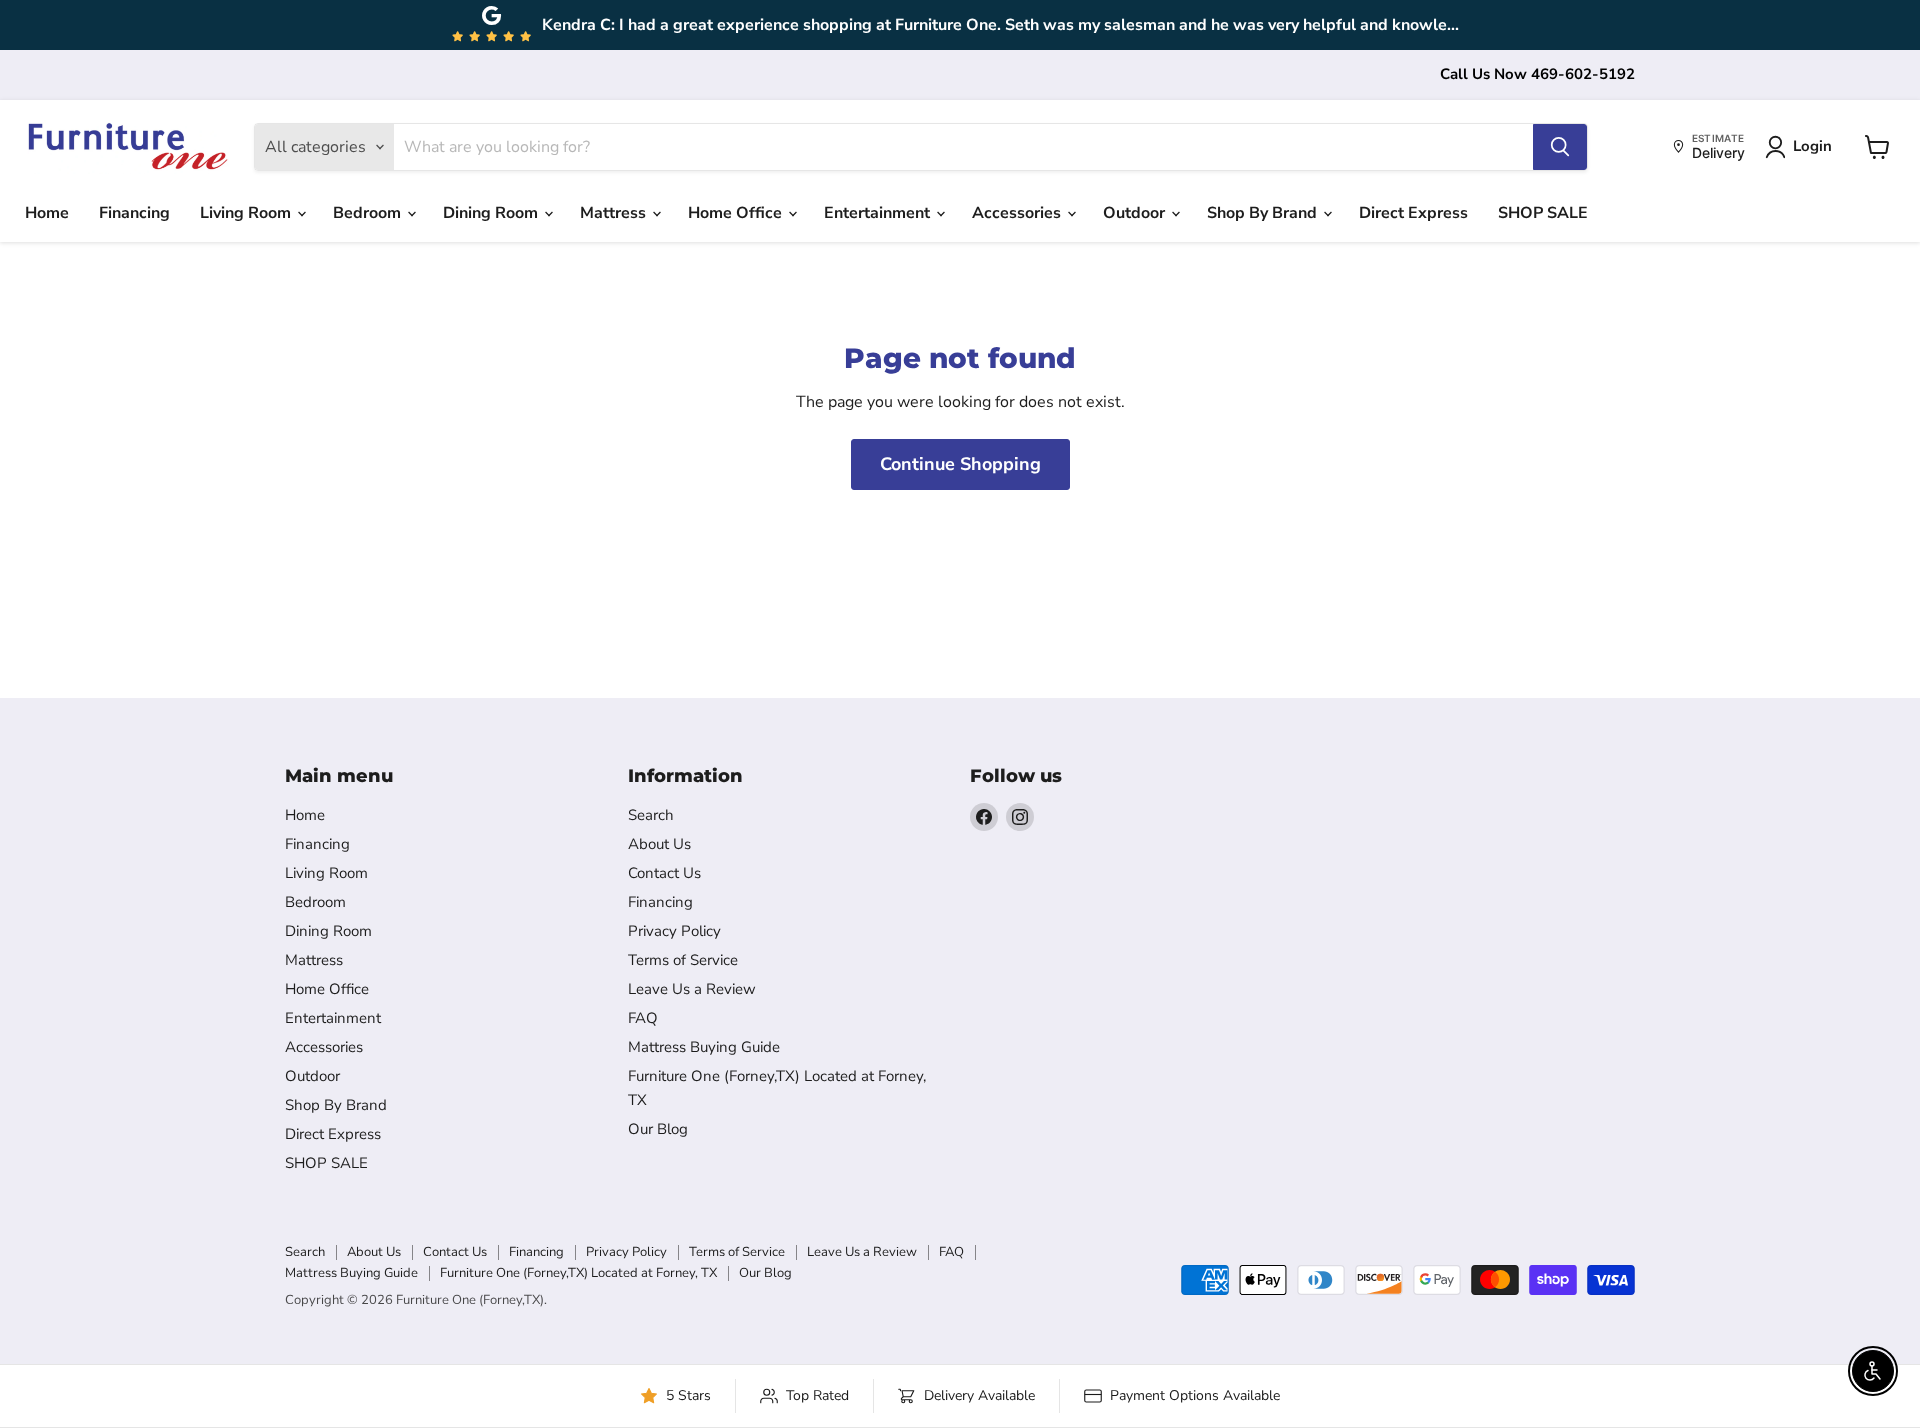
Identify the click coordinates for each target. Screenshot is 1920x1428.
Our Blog (658, 1129)
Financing (134, 213)
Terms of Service (683, 960)
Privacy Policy (674, 931)
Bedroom (369, 213)
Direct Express (1413, 213)
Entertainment (879, 213)
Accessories (1018, 213)
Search (651, 815)
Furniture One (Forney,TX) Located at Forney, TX (578, 1273)
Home (47, 213)
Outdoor (1136, 213)
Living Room (247, 213)
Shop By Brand (1264, 213)
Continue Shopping (960, 464)
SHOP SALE (1543, 213)
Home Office (737, 213)
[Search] (1560, 147)
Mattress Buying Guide (704, 1047)
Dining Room (492, 213)
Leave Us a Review (692, 989)
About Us (659, 844)
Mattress (615, 213)
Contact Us (664, 873)
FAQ (643, 1018)
